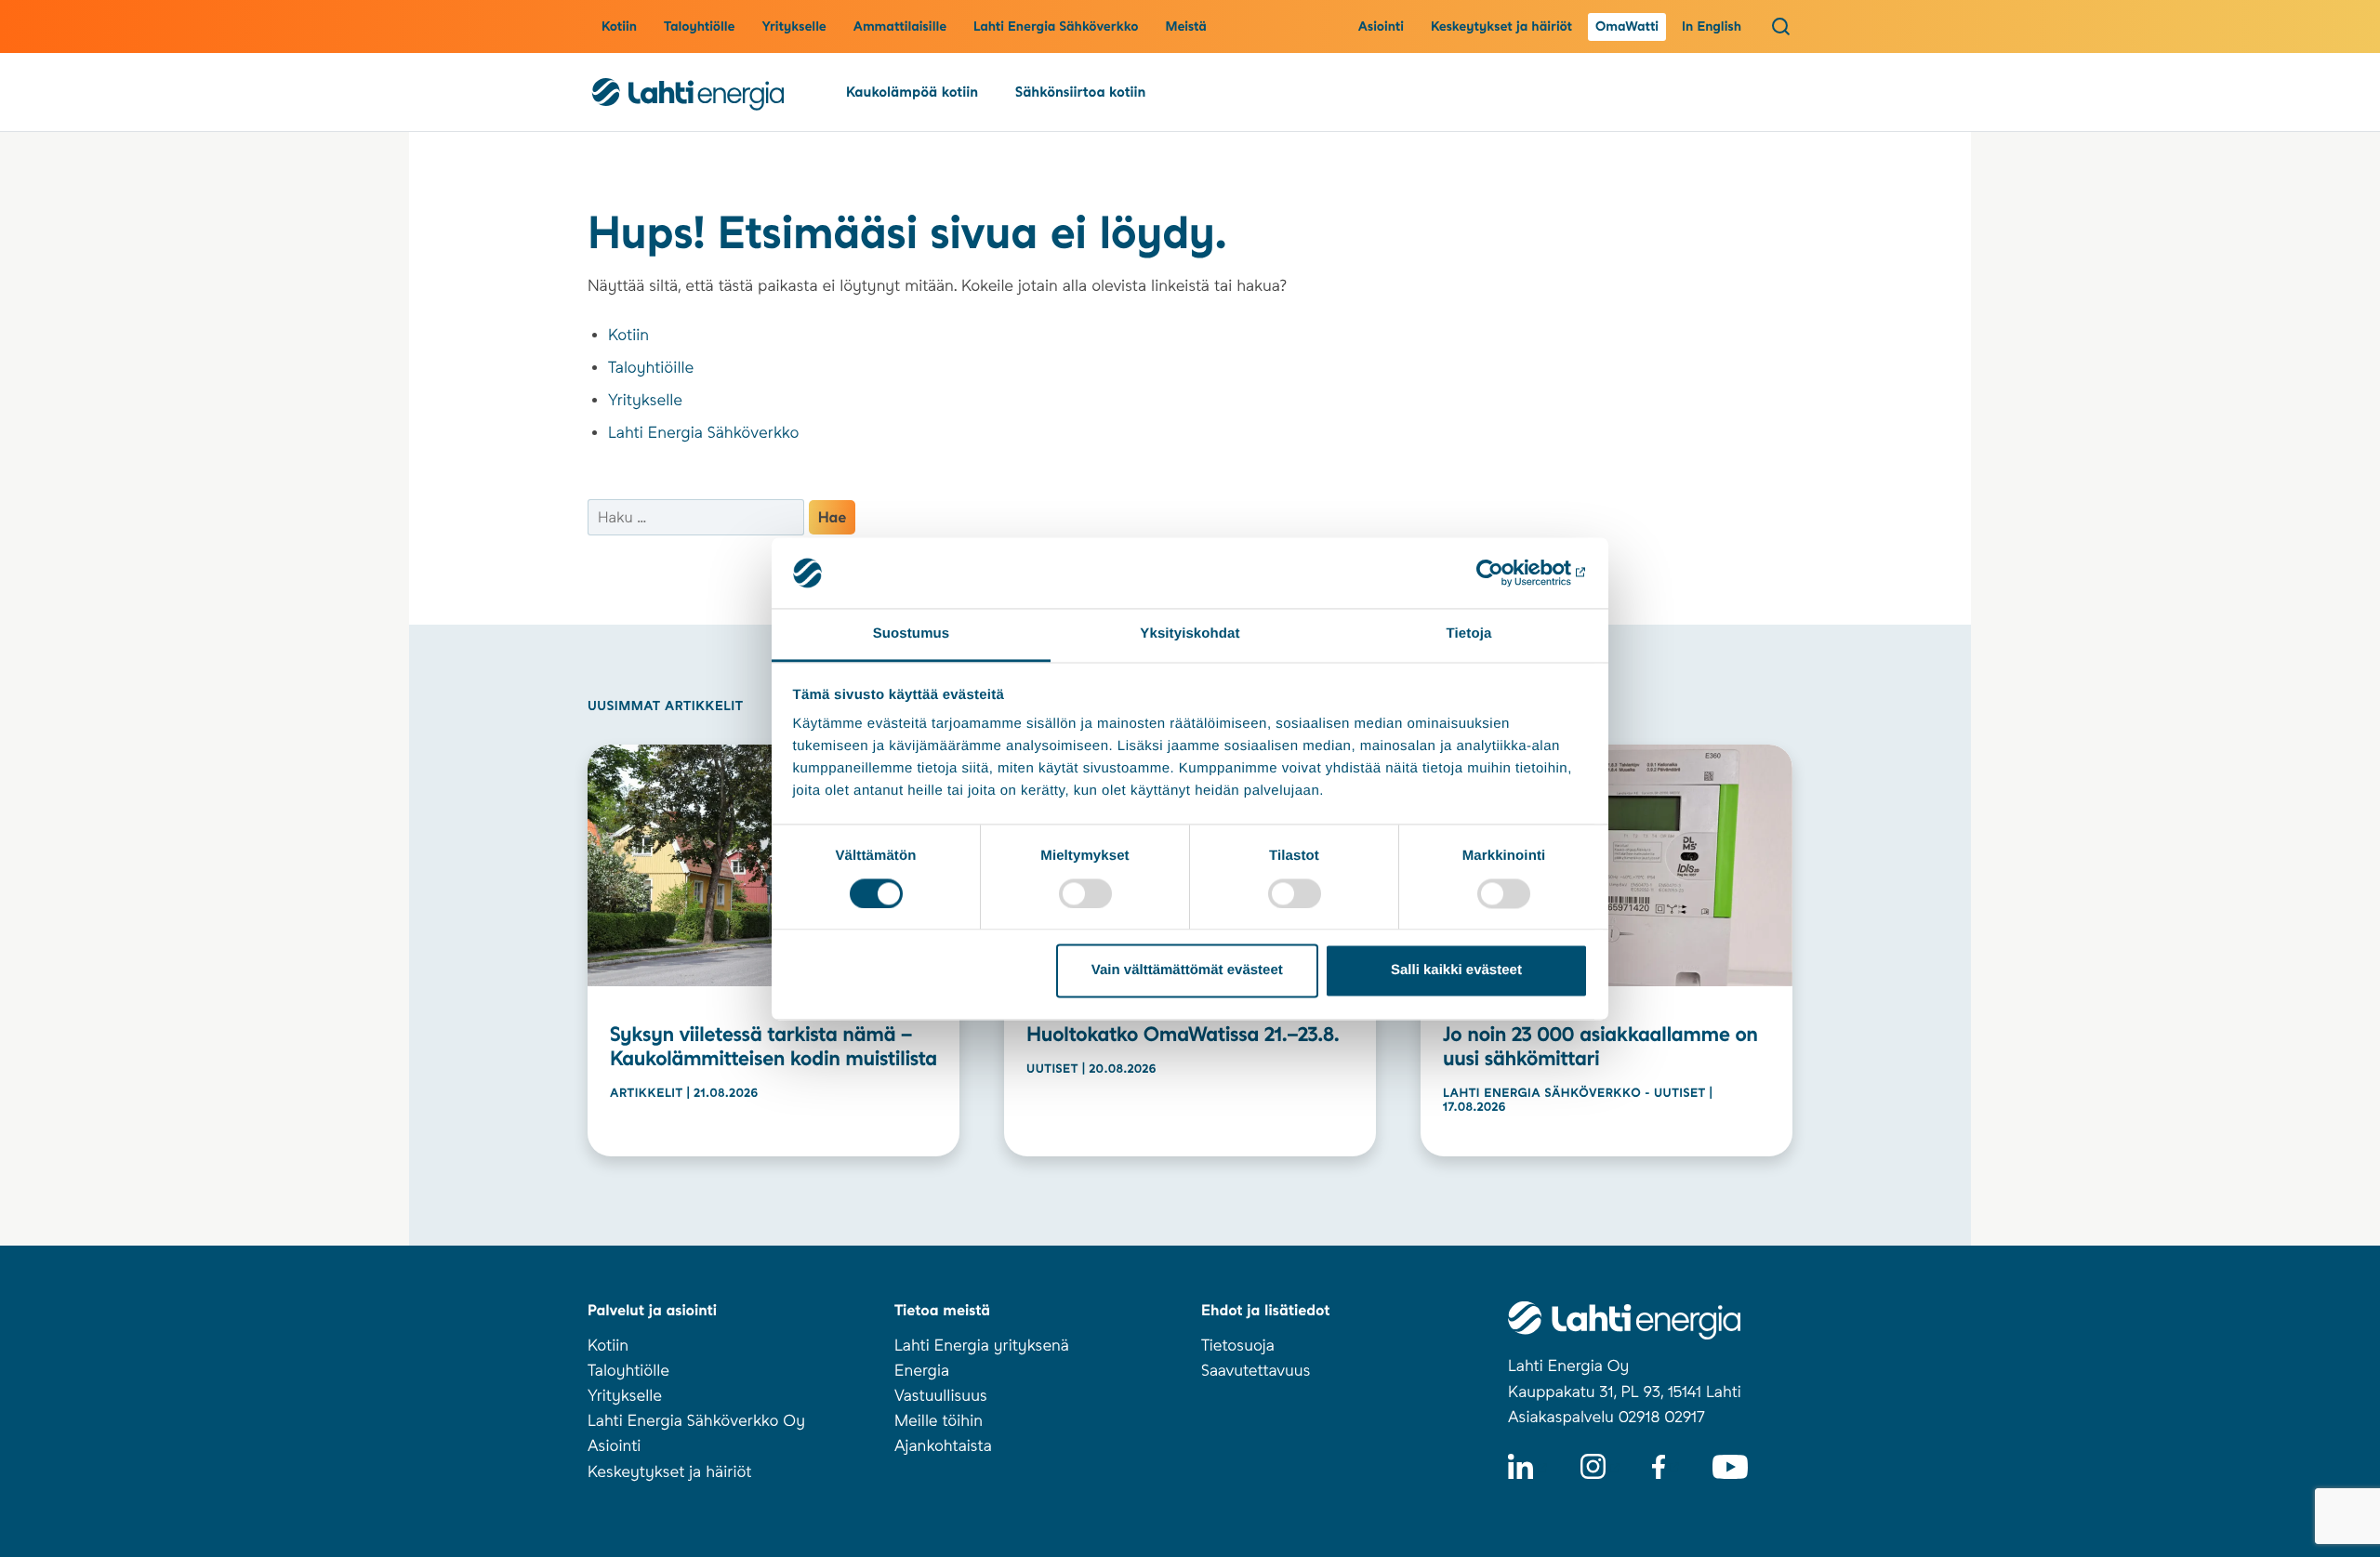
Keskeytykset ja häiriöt (1501, 27)
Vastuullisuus (941, 1396)
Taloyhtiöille (651, 368)
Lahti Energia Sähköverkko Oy (696, 1421)
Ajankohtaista (943, 1446)
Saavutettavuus (1256, 1371)
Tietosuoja (1238, 1346)
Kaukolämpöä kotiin (912, 92)
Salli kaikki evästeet (1456, 971)
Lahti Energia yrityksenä (982, 1346)
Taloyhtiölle (699, 27)
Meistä (1186, 27)
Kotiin (619, 27)
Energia (922, 1371)
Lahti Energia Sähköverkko (1056, 27)
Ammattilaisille (900, 27)
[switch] (1085, 893)
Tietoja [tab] (1469, 634)
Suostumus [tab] (912, 634)
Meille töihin (939, 1421)
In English (1712, 27)
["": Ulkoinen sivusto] (1507, 573)
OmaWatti (1627, 27)
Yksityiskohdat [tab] (1190, 634)
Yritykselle (793, 27)
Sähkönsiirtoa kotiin (1080, 92)
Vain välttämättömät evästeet (1187, 971)
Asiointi (1381, 27)
